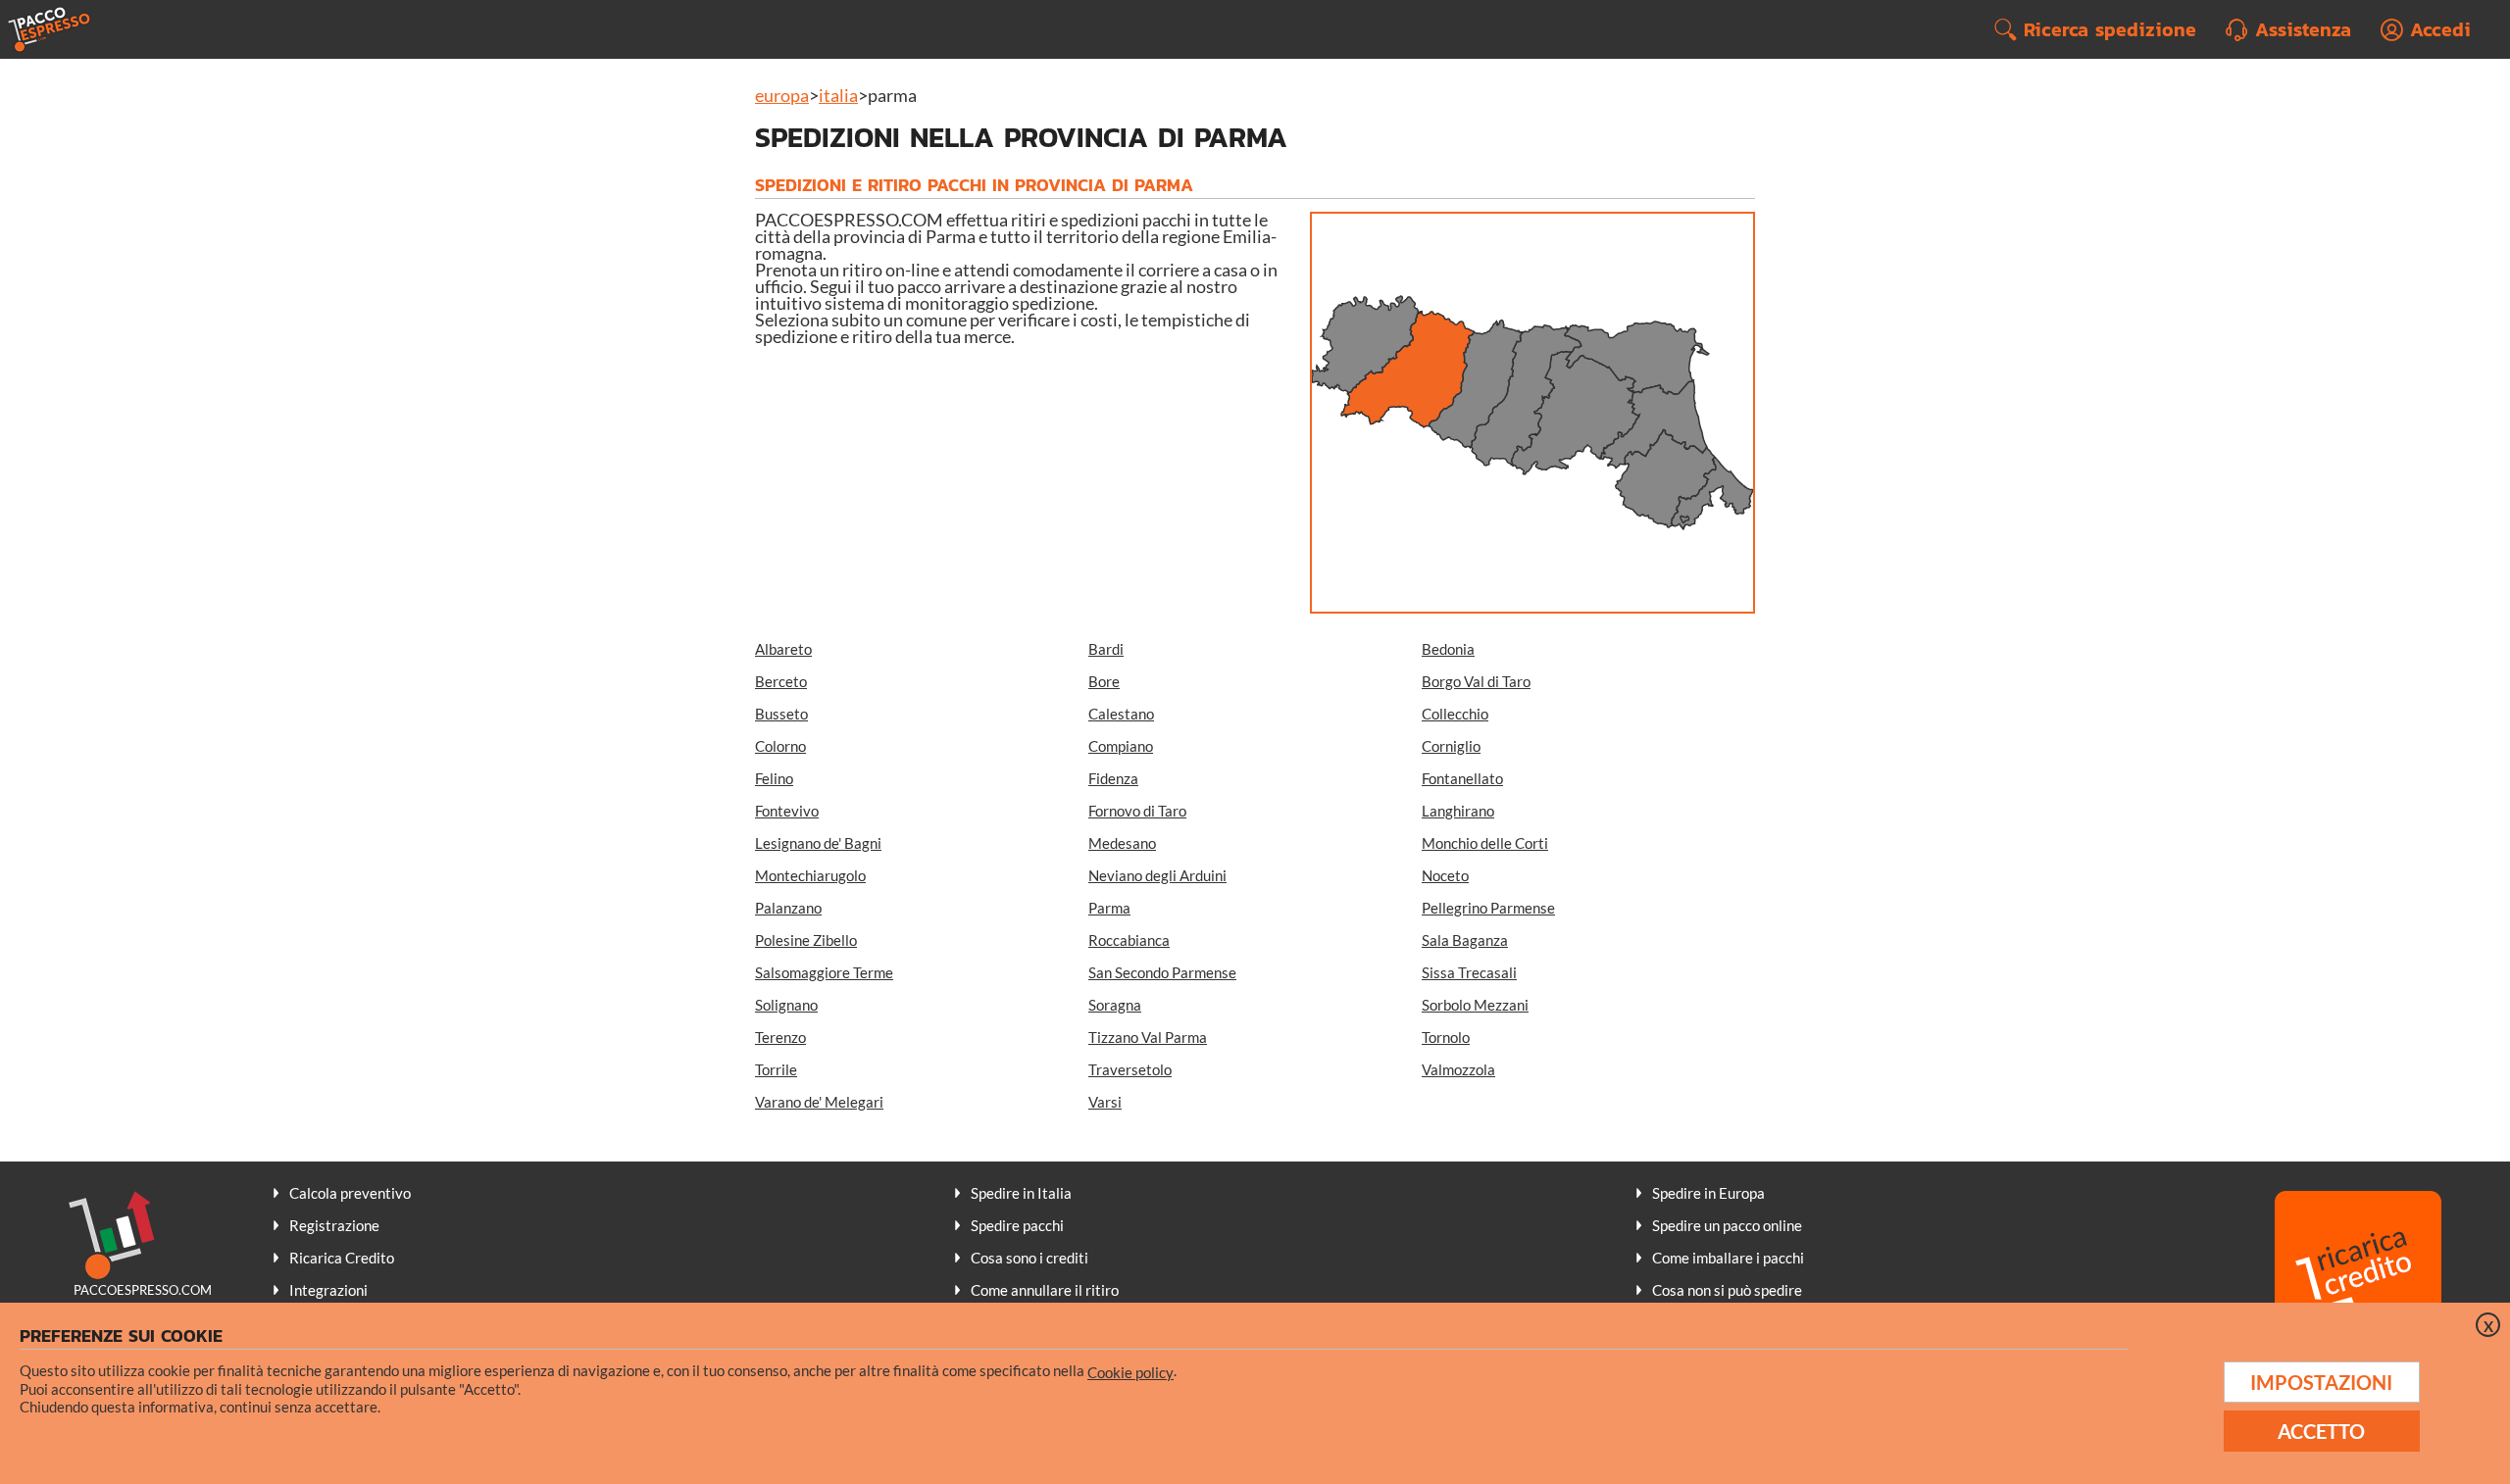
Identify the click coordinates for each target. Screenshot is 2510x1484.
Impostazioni (2321, 1382)
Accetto (2321, 1431)
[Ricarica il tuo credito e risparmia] (2358, 1276)
